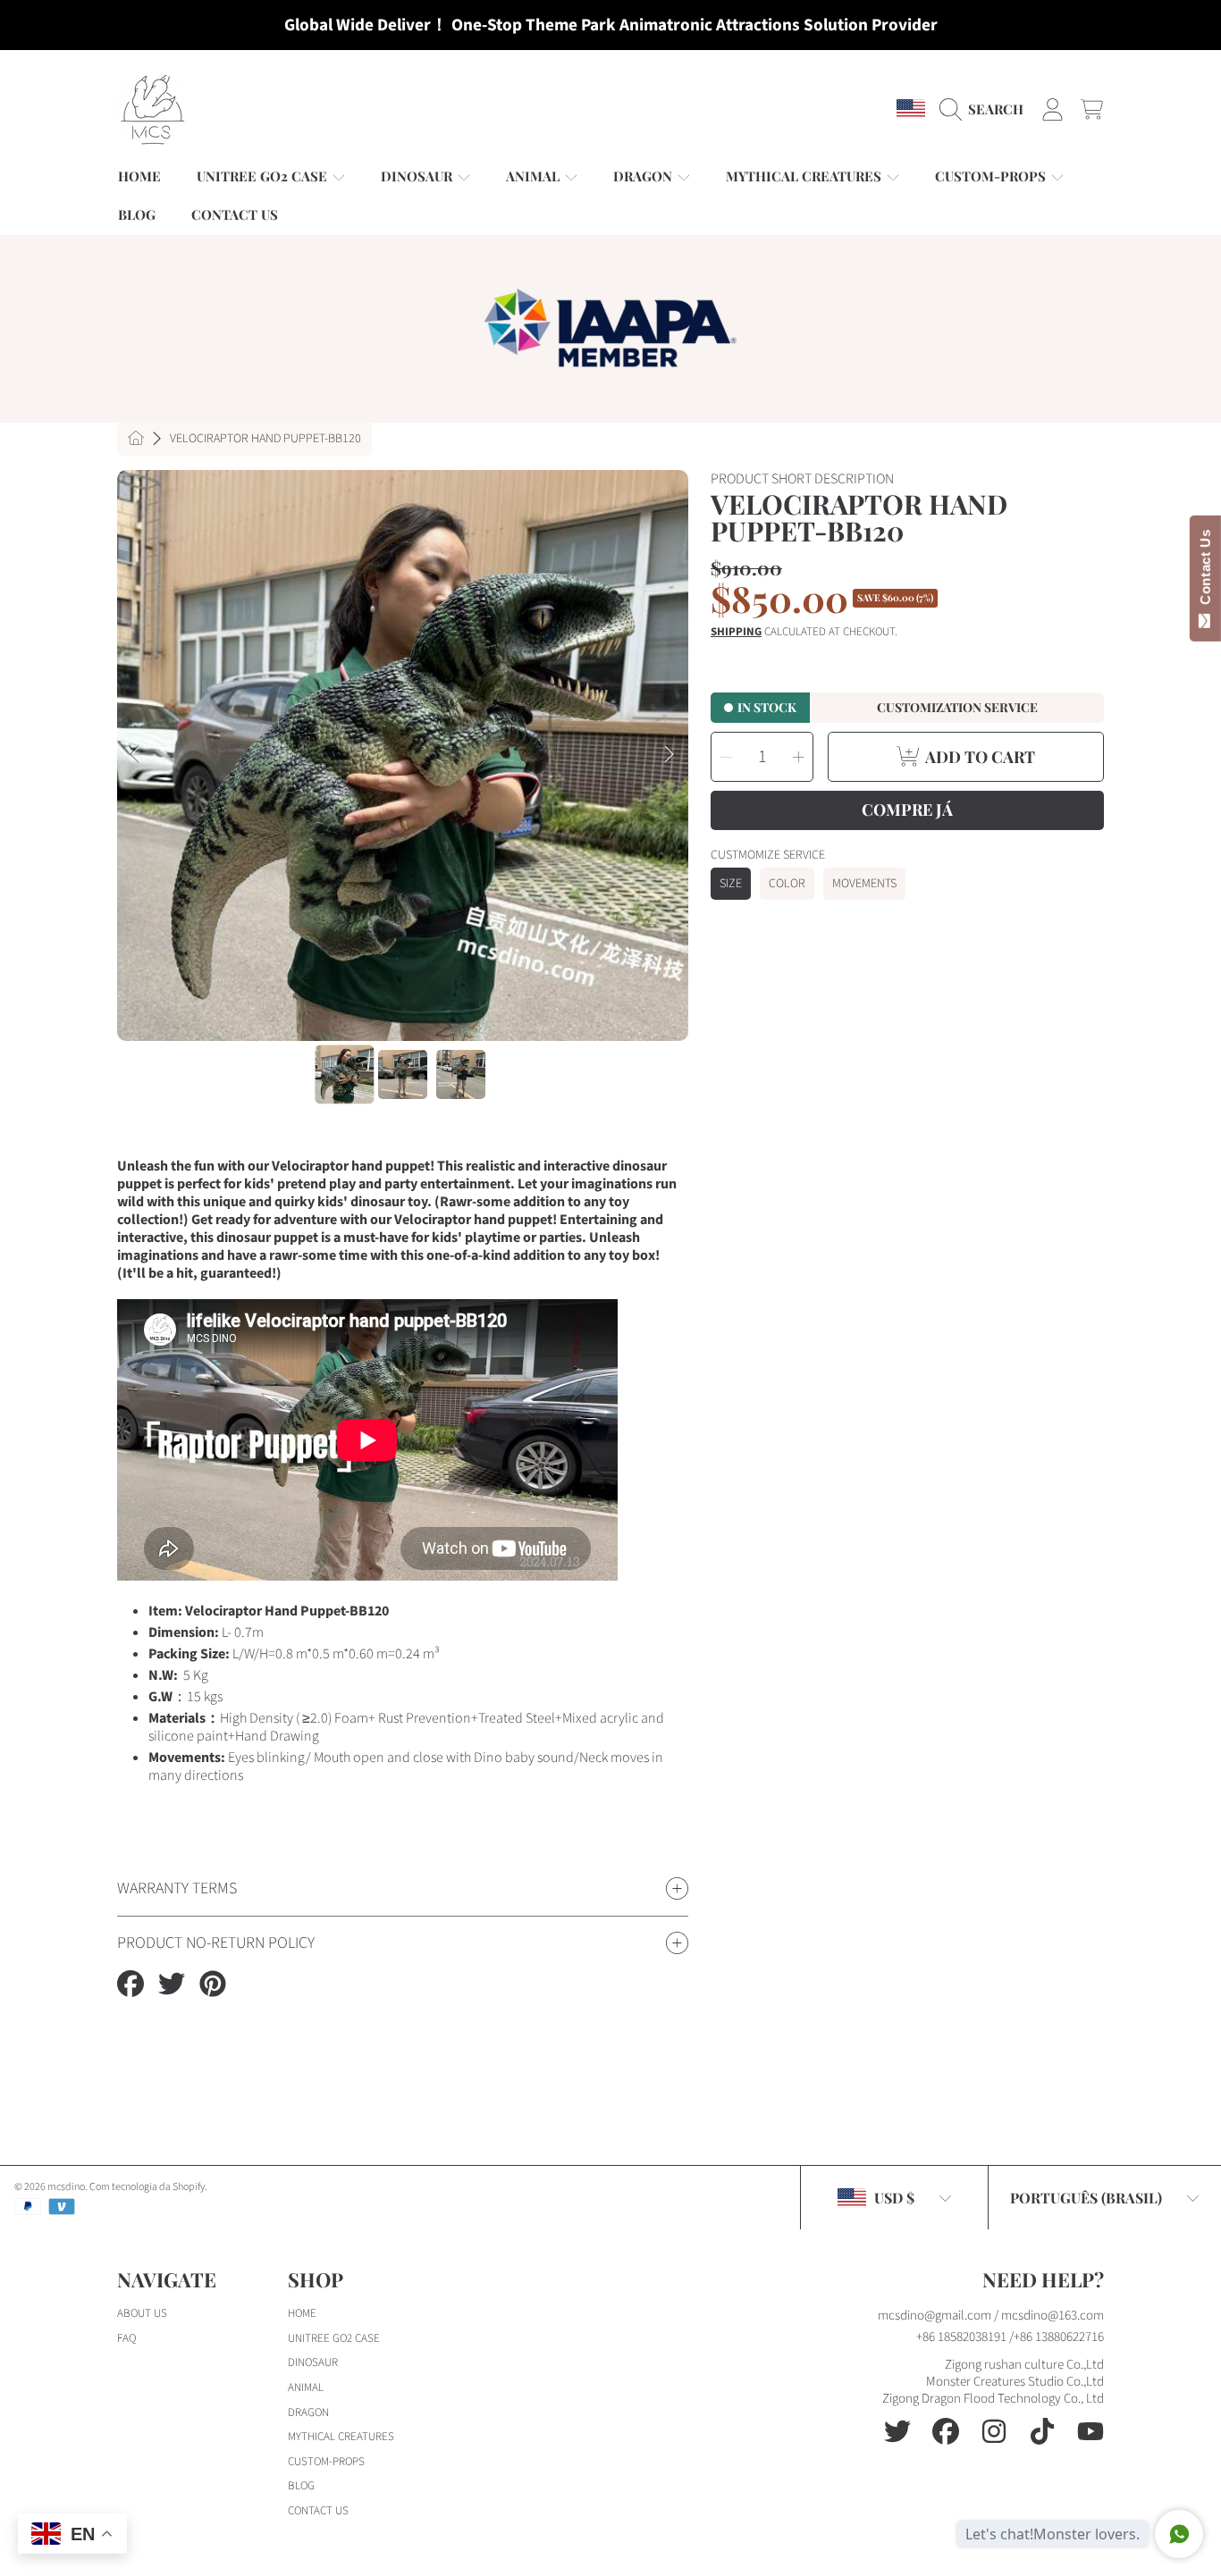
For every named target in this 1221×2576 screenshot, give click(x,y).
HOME (302, 2313)
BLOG (301, 2486)
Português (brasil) (1086, 2198)
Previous (136, 755)
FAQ (126, 2338)
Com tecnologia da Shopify (147, 2187)
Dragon (644, 176)
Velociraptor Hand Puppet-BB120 (265, 440)
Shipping (736, 632)
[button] (986, 109)
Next (669, 755)
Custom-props (992, 176)
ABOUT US (142, 2313)
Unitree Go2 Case (264, 176)
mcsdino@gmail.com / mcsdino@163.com (991, 2316)
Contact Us (1205, 571)
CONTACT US (318, 2511)
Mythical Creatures (805, 176)
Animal (535, 176)
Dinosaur (418, 176)
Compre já (907, 810)
